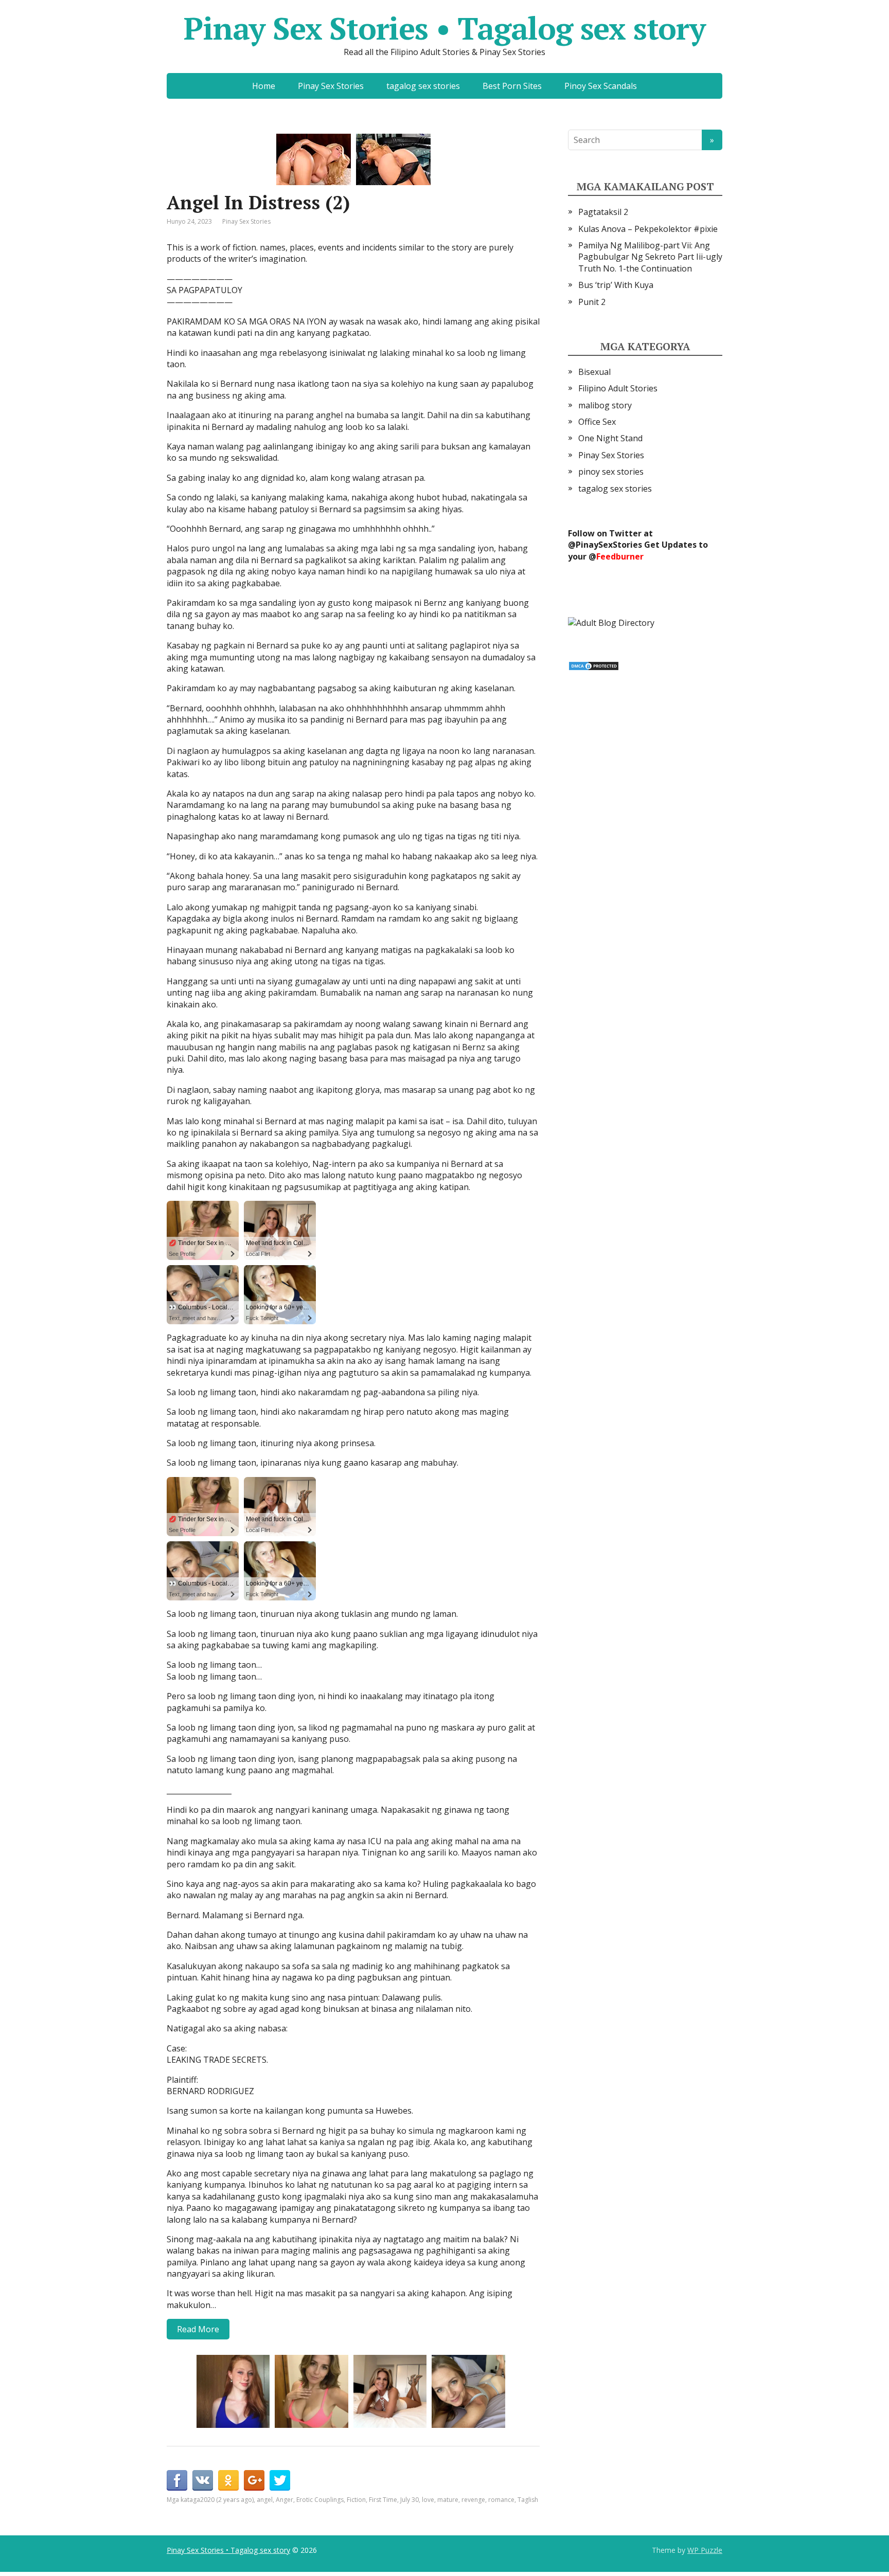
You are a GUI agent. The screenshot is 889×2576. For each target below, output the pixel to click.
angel (265, 2500)
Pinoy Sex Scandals (601, 86)
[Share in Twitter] (280, 2480)
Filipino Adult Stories (618, 388)
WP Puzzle (705, 2550)
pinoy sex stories (611, 472)
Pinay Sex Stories (331, 86)
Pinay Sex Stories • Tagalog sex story (444, 28)
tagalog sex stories (423, 86)
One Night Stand (610, 438)
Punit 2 (592, 302)
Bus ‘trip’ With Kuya (616, 285)
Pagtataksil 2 (603, 212)
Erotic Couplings (320, 2500)
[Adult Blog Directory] (611, 622)
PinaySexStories (609, 545)
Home (264, 86)
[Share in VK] (203, 2480)
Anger (285, 2500)
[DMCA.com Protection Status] (594, 665)
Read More (198, 2329)
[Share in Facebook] (177, 2480)
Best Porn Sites (512, 86)
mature (448, 2500)
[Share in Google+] (254, 2480)
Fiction (356, 2500)
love (428, 2500)
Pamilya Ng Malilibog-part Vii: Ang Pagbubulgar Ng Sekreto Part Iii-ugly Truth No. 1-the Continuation (650, 257)
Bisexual (594, 372)
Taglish (528, 2500)
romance (501, 2500)
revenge (473, 2500)
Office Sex (597, 422)
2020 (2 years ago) (227, 2500)
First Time (383, 2500)
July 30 (410, 2500)
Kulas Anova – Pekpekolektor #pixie (648, 229)
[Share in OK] (228, 2480)
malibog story (605, 405)
